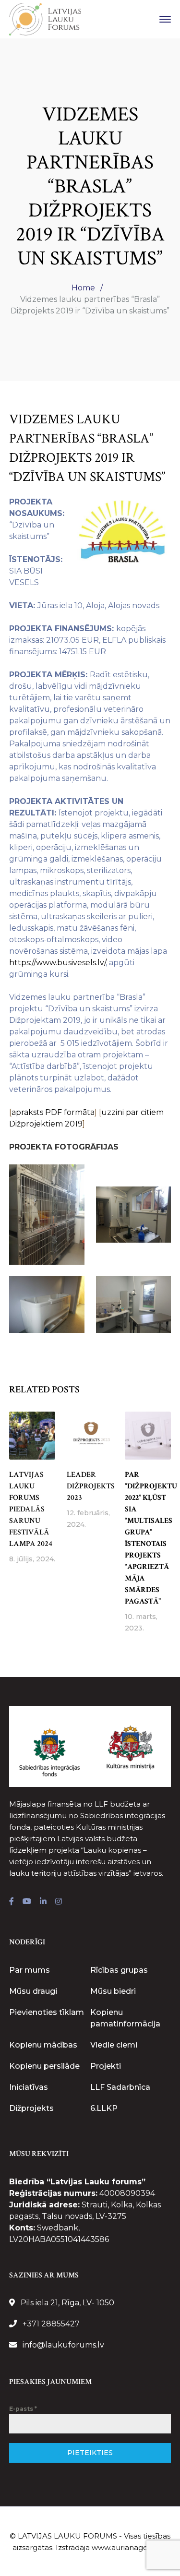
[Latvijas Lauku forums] (45, 18)
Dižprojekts (31, 2108)
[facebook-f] (12, 1902)
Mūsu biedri (113, 1991)
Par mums (30, 1970)
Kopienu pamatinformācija (125, 2018)
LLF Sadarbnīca (120, 2087)
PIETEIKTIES (90, 2453)
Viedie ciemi (114, 2045)
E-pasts (23, 2409)
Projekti (106, 2066)
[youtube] (27, 1902)
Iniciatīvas (29, 2087)
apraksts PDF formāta (53, 1112)
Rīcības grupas (119, 1970)
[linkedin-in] (43, 1902)
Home (83, 288)
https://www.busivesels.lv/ (57, 963)
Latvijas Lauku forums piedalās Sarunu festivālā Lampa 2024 (31, 1509)
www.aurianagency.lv (130, 2547)
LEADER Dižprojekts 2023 (91, 1486)
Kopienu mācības (43, 2045)
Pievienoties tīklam (47, 2012)
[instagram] (59, 1902)
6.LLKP (104, 2108)
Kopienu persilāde (44, 2066)
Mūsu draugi (33, 1991)
